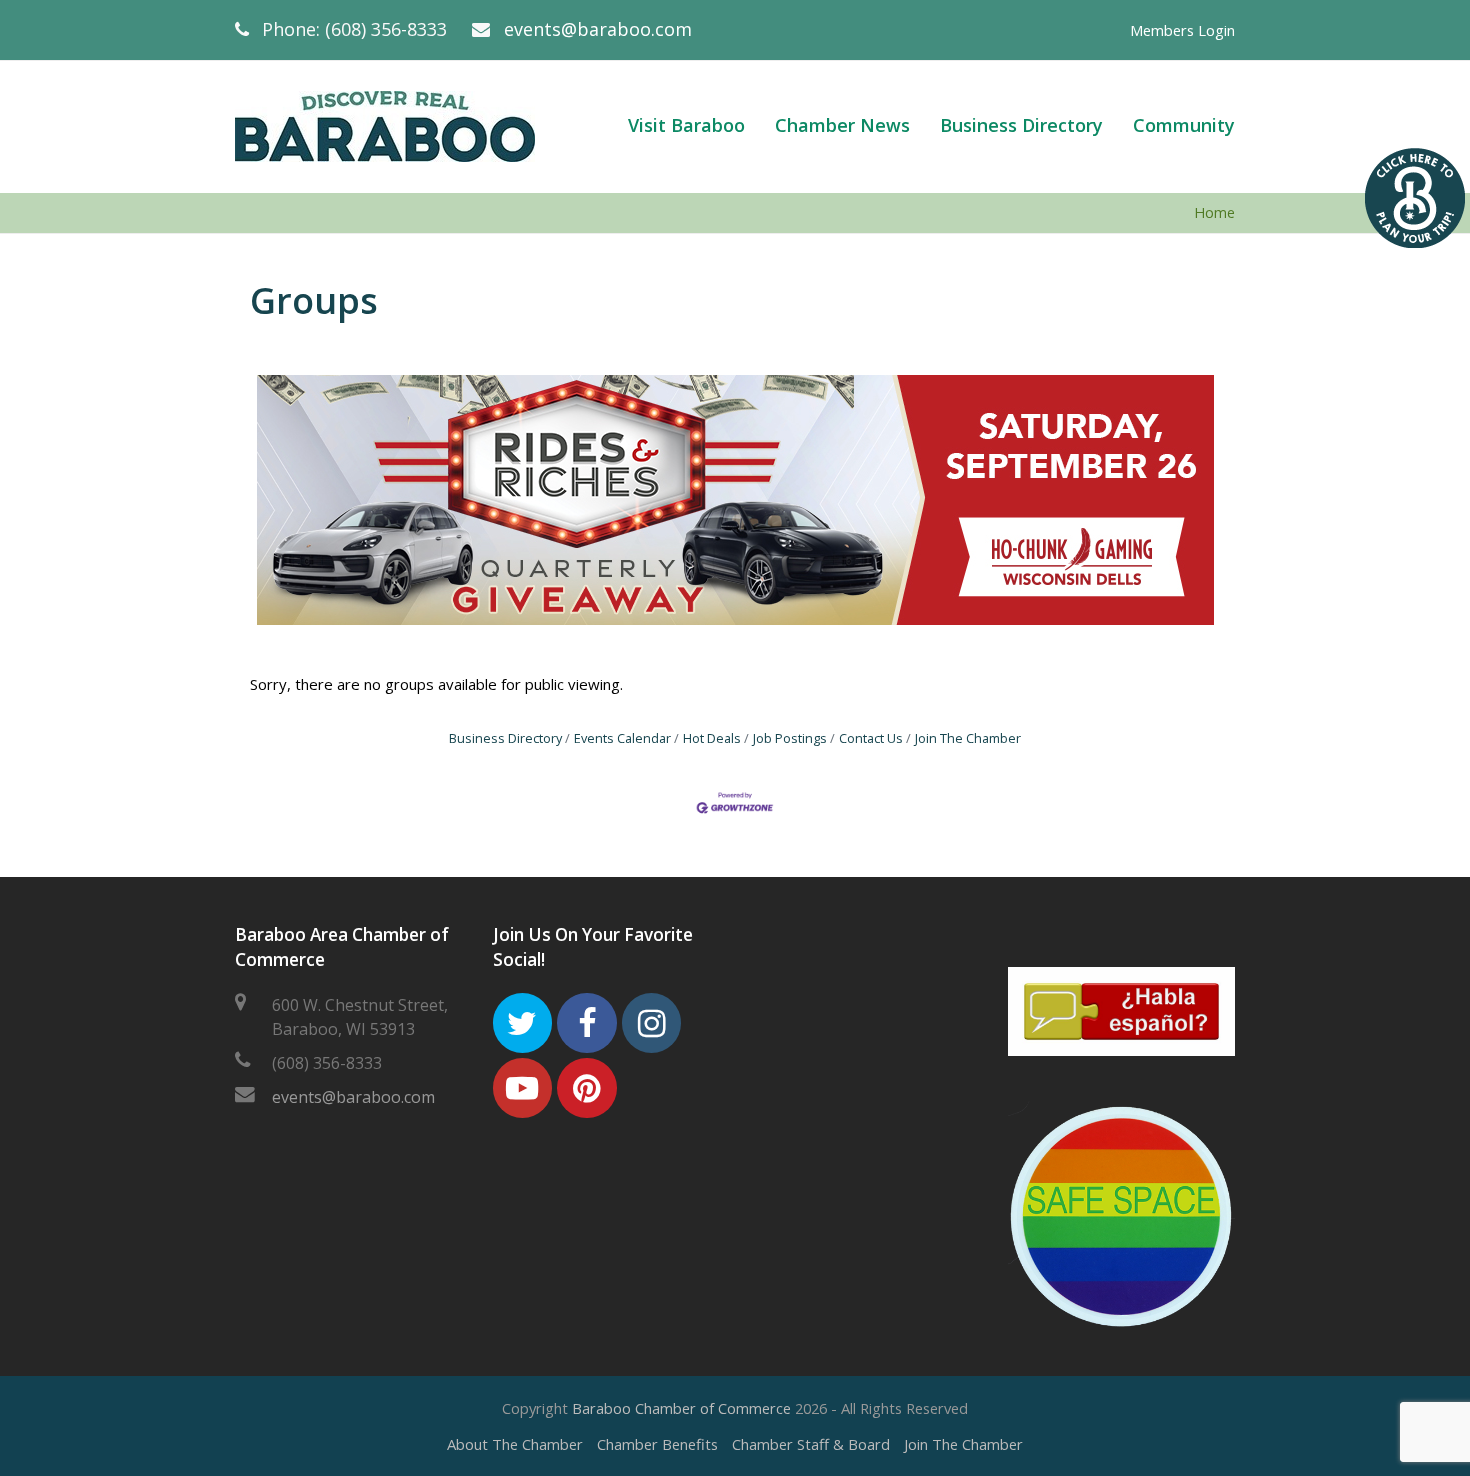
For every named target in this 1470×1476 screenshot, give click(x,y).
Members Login (1182, 30)
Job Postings (790, 738)
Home (1214, 212)
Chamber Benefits (657, 1444)
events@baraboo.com (598, 29)
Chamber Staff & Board (811, 1444)
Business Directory (505, 738)
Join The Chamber (968, 738)
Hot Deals (712, 738)
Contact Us (871, 738)
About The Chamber (515, 1444)
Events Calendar (622, 738)
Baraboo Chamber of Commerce (681, 1408)
